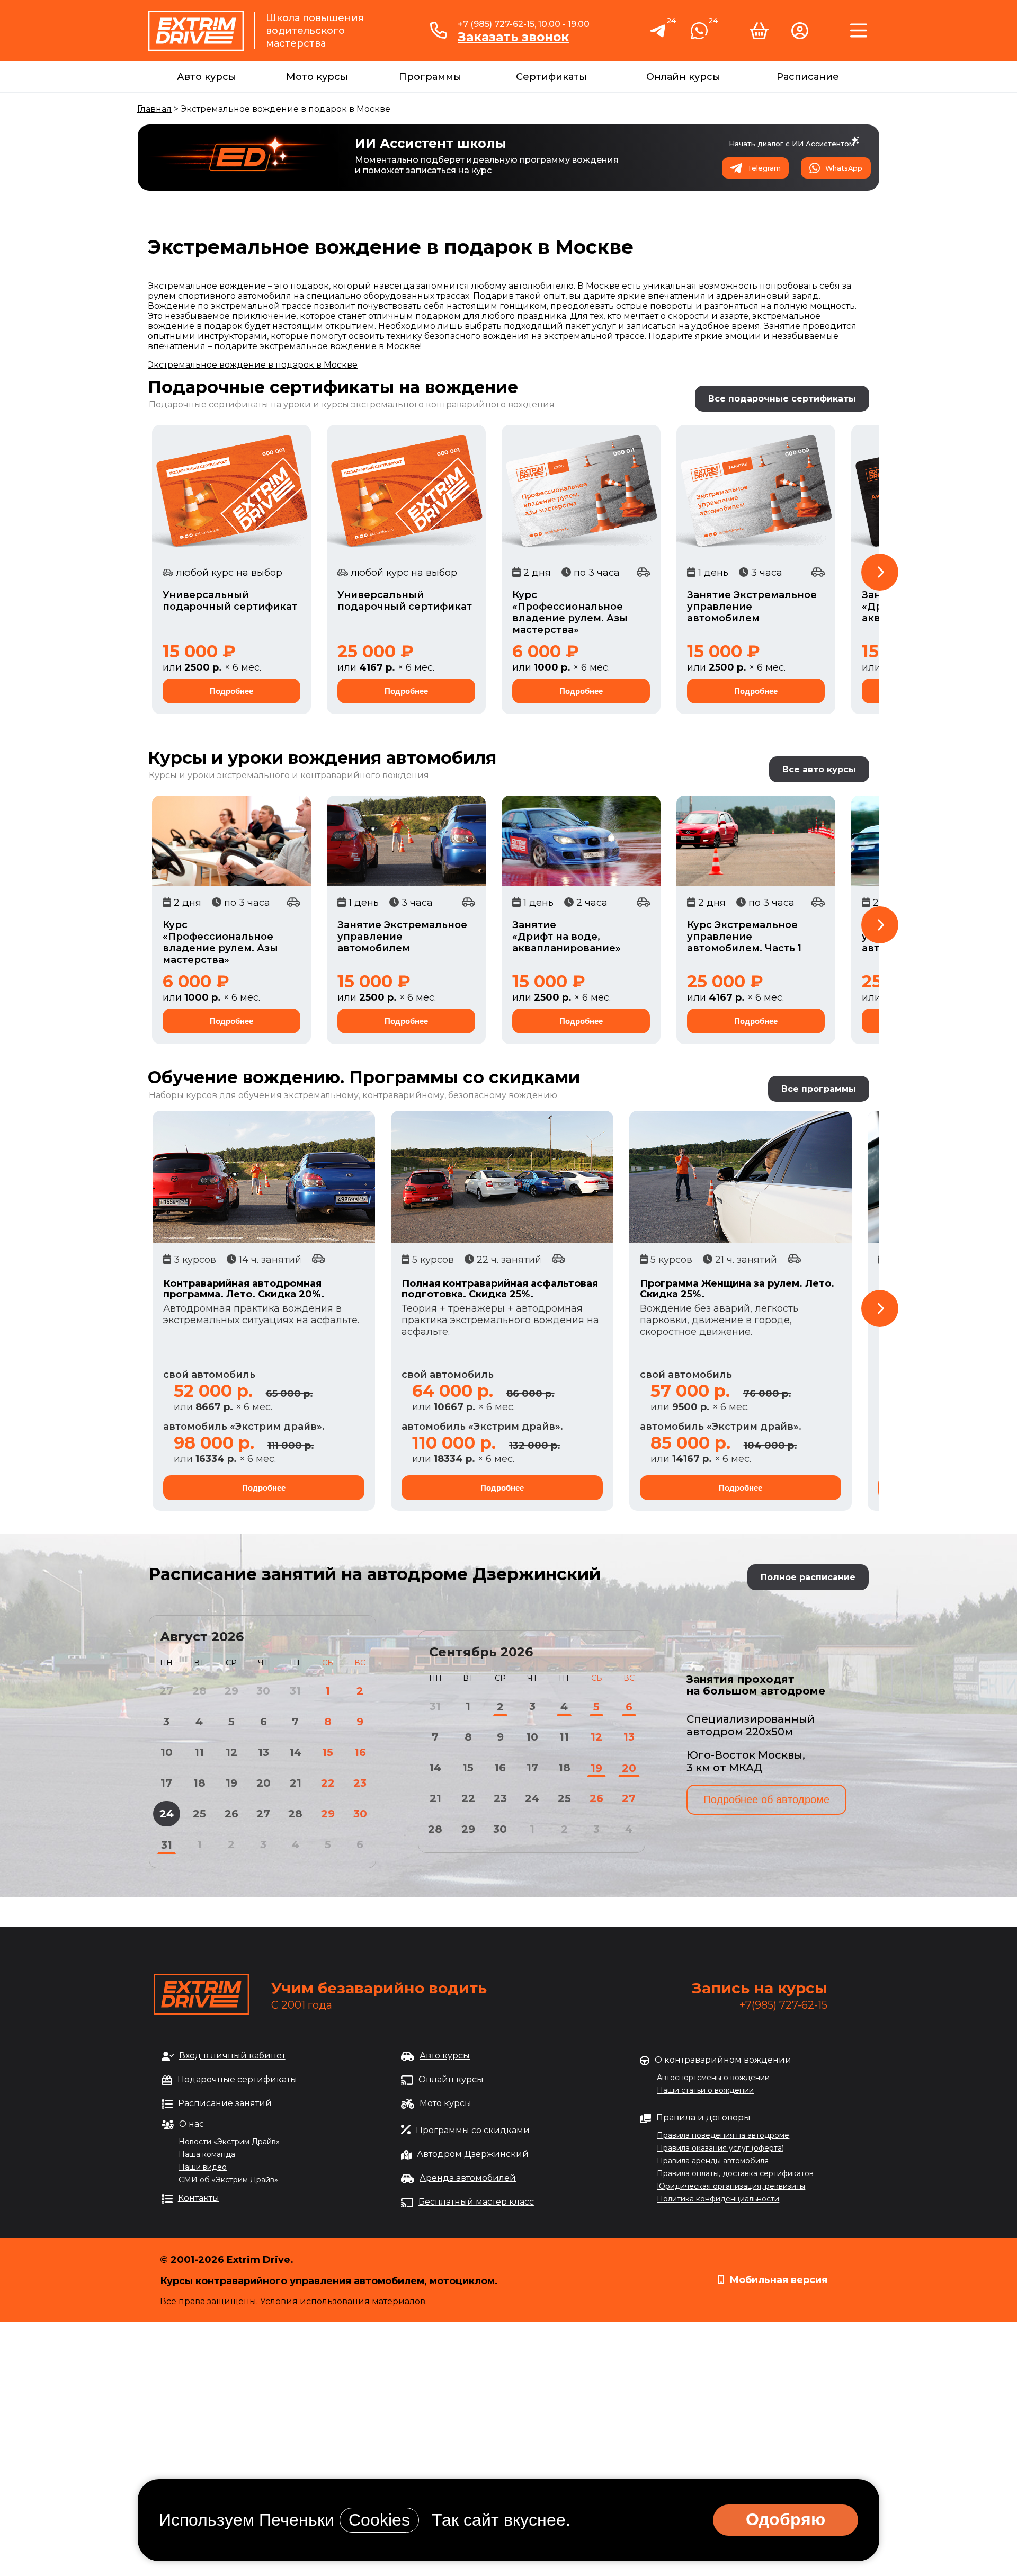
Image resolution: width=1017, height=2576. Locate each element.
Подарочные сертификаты (237, 2079)
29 (328, 1814)
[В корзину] (759, 35)
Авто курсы (207, 77)
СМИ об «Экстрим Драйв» (228, 2180)
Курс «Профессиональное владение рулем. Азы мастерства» (570, 612)
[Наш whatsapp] (699, 35)
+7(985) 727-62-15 (783, 2005)
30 (360, 1814)
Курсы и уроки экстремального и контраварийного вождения (289, 775)
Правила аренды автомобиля (713, 2161)
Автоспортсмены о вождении (713, 2078)
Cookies (379, 2520)
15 (328, 1752)
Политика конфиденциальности (718, 2199)
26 (231, 1814)
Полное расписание (808, 1577)
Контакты (199, 2198)
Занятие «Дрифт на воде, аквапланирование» (567, 937)
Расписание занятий (225, 2103)
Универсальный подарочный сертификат (230, 601)
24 (167, 1814)
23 (360, 1783)
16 (360, 1752)
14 (295, 1752)
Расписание (808, 77)
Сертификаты (551, 77)
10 (167, 1752)
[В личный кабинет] (800, 35)
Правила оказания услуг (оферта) (720, 2148)
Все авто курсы (819, 769)
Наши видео (203, 2167)
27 (263, 1814)
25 (199, 1814)
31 (167, 1845)
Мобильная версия (778, 2280)
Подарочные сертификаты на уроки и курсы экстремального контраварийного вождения (352, 404)
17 (166, 1783)
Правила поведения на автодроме (723, 2135)
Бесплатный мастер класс (476, 2202)
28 (295, 1814)
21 (296, 1783)
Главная (154, 109)
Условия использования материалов (343, 2301)
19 (231, 1783)
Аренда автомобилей (468, 2178)
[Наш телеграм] (658, 36)
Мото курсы (317, 77)
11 (199, 1752)
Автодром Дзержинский (473, 2154)
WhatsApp (844, 168)
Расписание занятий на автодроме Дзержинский (374, 1574)
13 (264, 1752)
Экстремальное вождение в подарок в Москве (253, 365)
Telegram (764, 168)
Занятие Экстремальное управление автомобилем (752, 607)
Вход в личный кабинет (232, 2056)
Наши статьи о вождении (705, 2090)
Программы (430, 77)
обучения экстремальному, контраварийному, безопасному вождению (398, 1095)
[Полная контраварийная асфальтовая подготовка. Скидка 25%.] (502, 1177)
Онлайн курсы (683, 77)
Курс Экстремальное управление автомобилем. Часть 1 (744, 937)
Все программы (819, 1089)
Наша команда (207, 2154)
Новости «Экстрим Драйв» (229, 2142)
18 (199, 1783)
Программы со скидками (473, 2130)
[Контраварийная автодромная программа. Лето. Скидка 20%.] (264, 1177)
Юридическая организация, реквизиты (731, 2186)
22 (328, 1783)
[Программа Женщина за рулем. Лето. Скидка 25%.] (741, 1177)
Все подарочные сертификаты (782, 399)
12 (231, 1752)
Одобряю (786, 2519)
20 (264, 1783)
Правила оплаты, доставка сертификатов (735, 2173)
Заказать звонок (513, 37)
